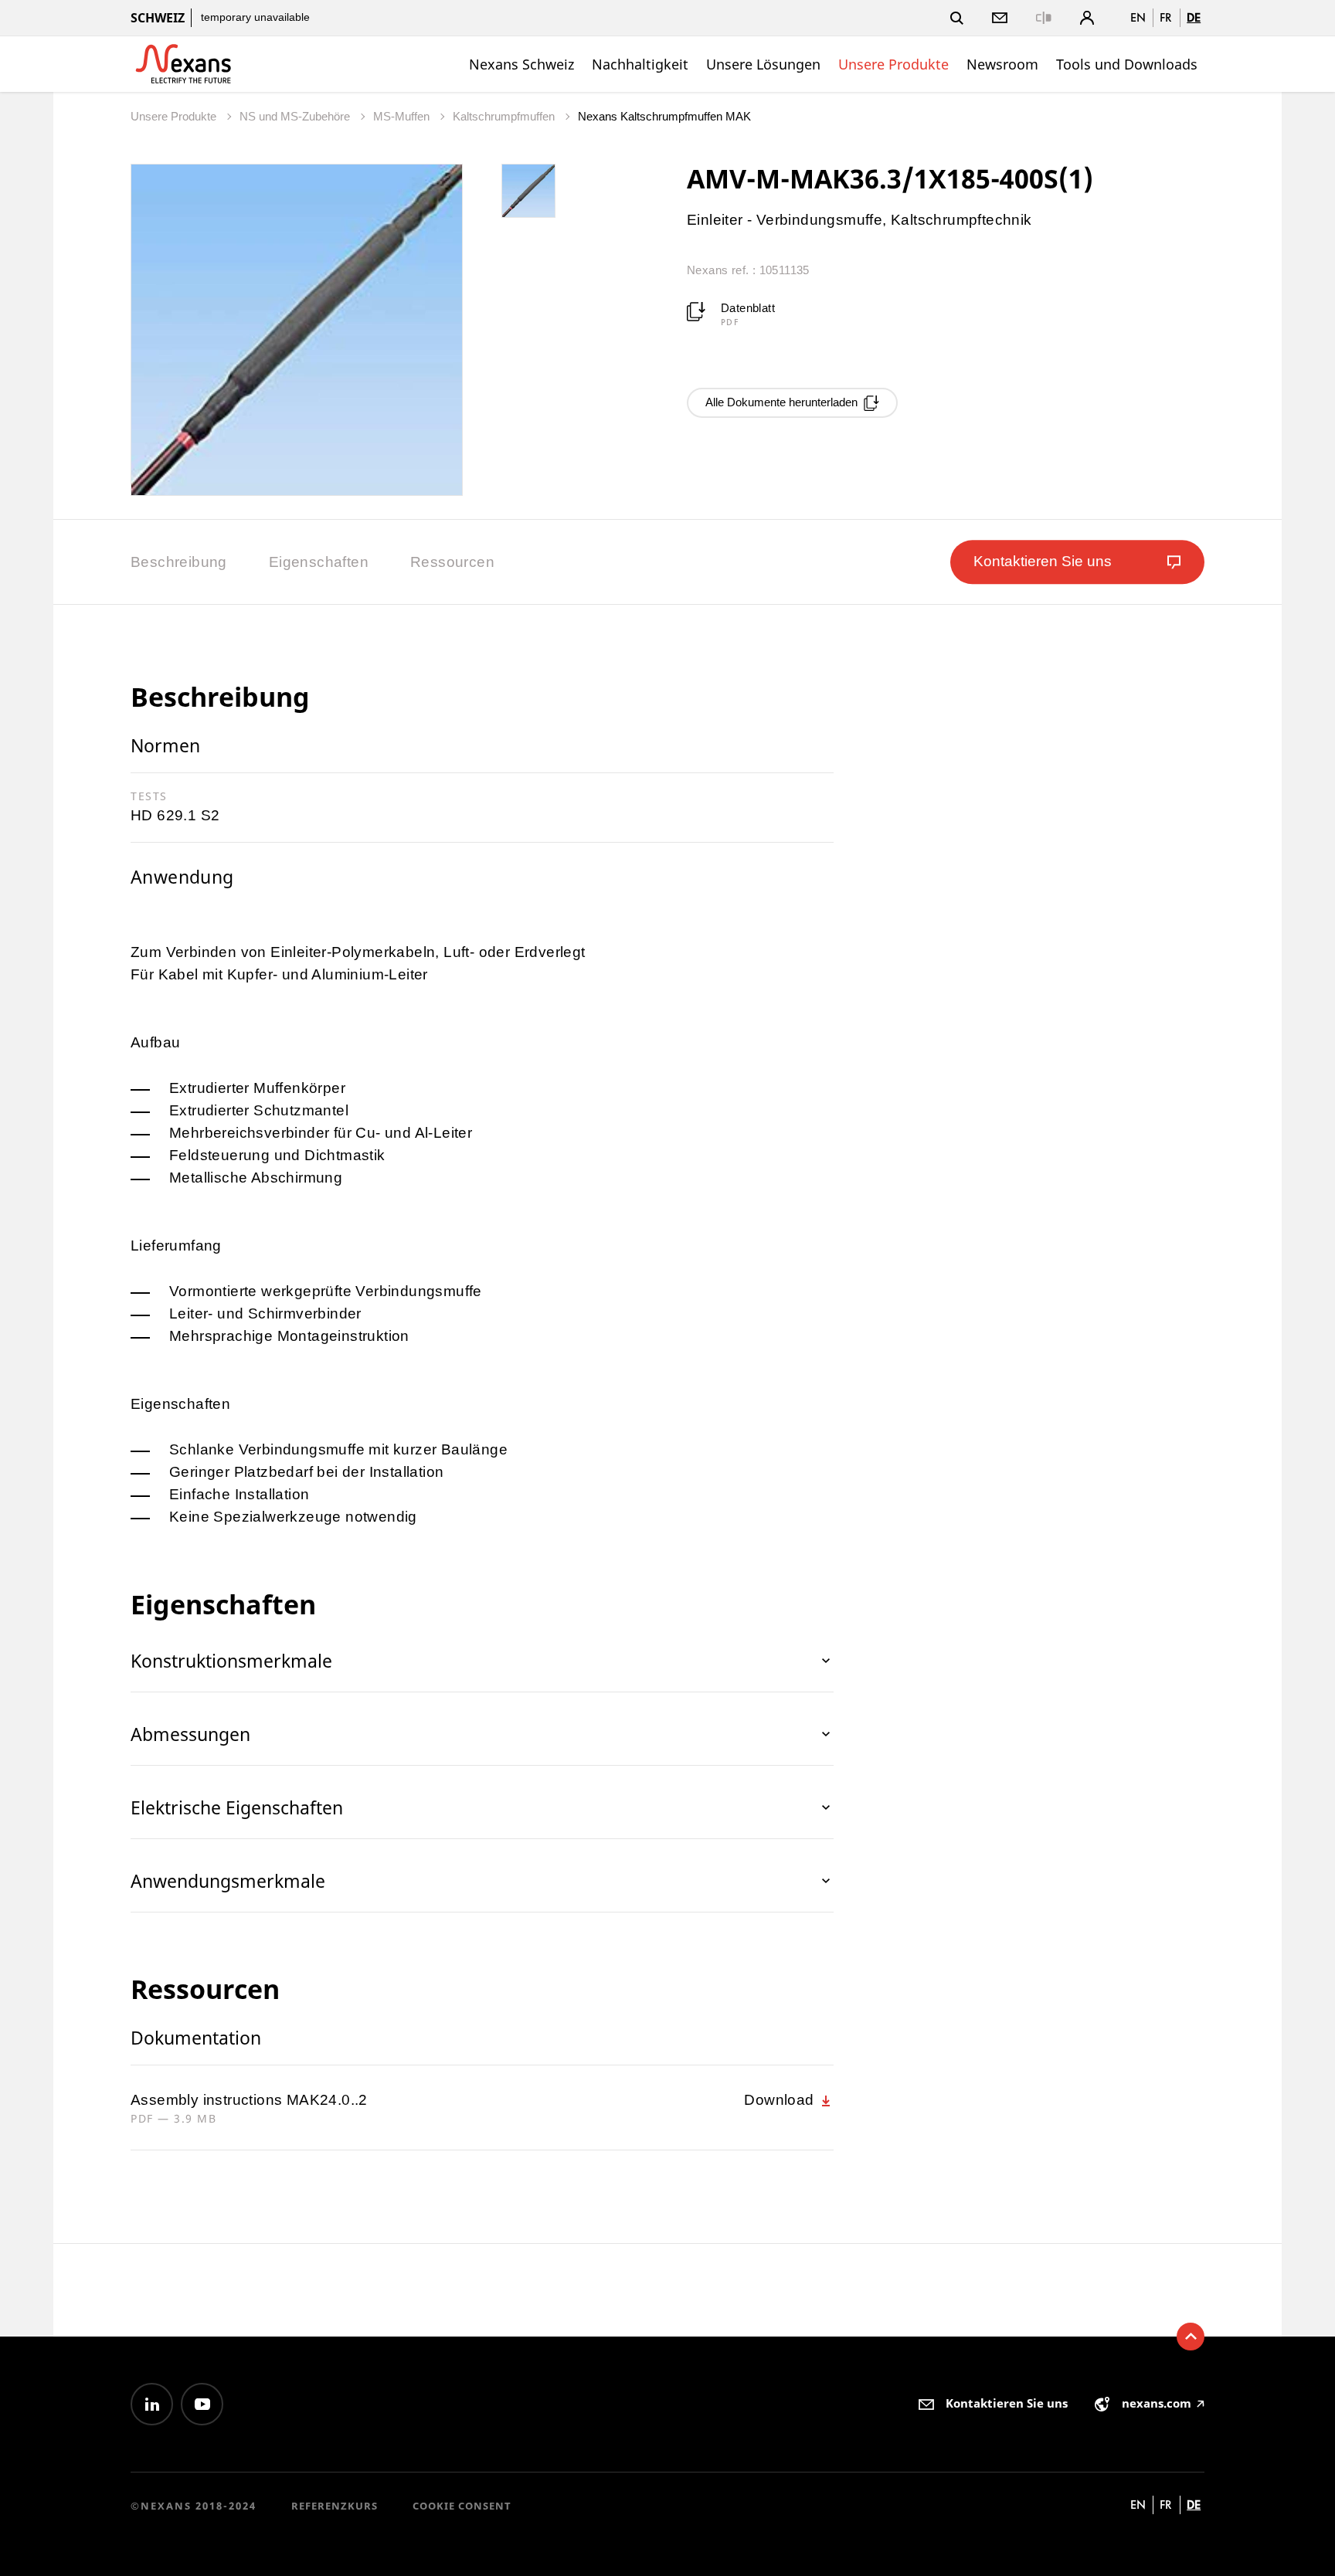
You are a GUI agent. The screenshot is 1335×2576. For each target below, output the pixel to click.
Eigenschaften (319, 562)
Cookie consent (462, 2506)
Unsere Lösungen (763, 64)
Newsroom (1002, 64)
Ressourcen (452, 562)
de (1194, 17)
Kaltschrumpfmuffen (505, 116)
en (1138, 17)
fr (1166, 17)
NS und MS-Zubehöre (296, 116)
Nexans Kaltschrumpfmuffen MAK (664, 116)
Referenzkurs (335, 2506)
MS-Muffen (403, 116)
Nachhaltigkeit (640, 64)
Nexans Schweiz (521, 64)
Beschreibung (179, 562)
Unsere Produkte (893, 64)
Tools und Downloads (1127, 64)
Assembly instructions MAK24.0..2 (249, 2100)
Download (781, 2100)
